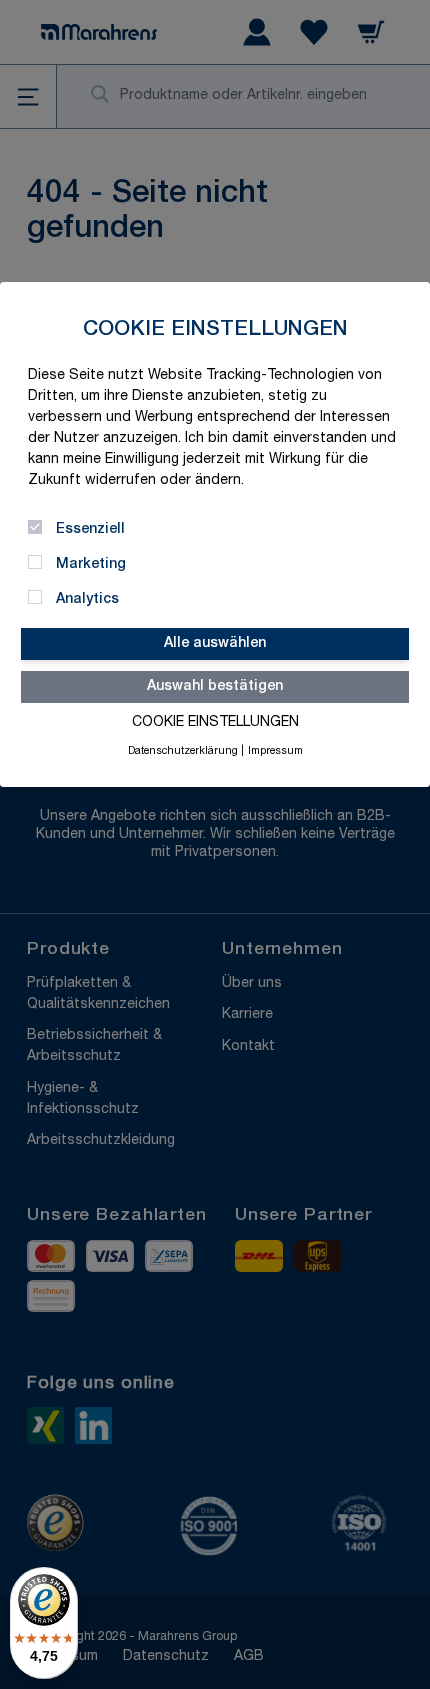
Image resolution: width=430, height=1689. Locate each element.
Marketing (91, 565)
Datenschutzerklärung (183, 752)
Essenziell (90, 530)
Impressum (275, 752)
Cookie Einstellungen (215, 723)
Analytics (87, 600)
